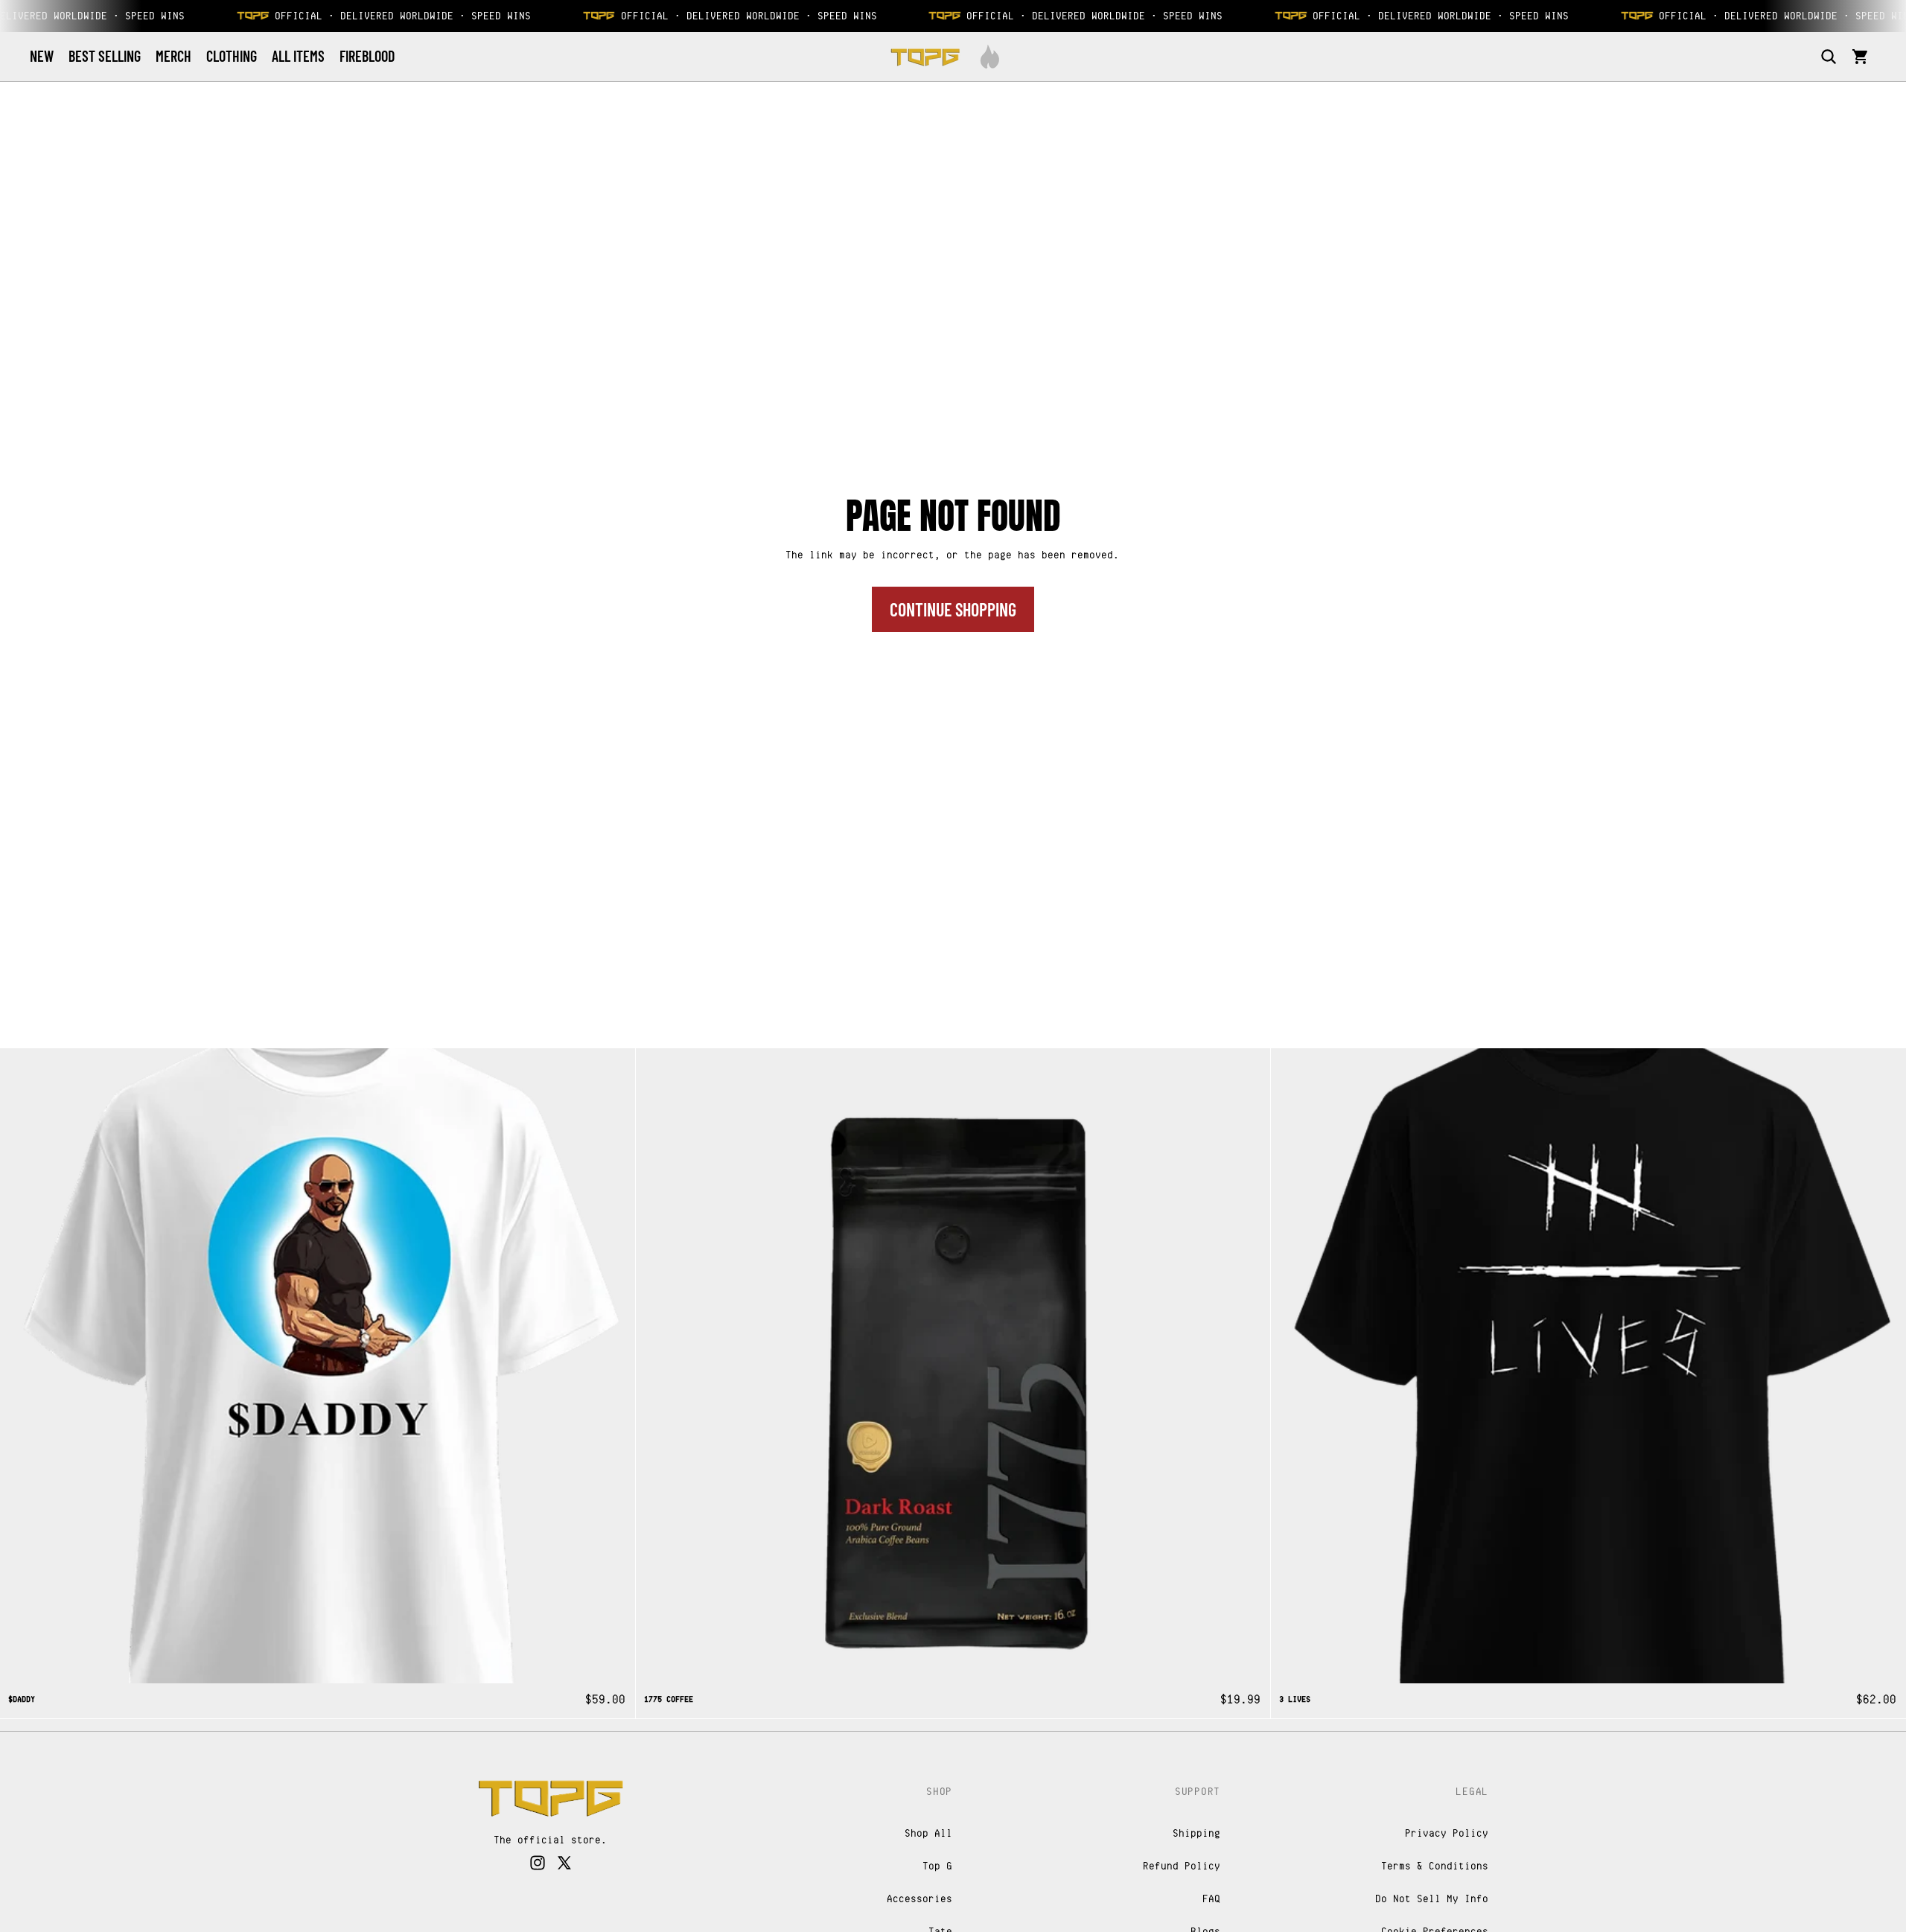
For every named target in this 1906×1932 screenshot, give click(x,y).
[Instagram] (538, 1864)
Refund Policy (1182, 1865)
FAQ (1212, 1898)
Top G (938, 1865)
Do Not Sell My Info (1432, 1898)
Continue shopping (953, 609)
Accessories (920, 1898)
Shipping (1197, 1833)
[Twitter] (564, 1864)
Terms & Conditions (1435, 1865)
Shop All (929, 1833)
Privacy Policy (1447, 1833)
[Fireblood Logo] (990, 57)
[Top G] (925, 57)
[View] (551, 1798)
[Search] (1829, 57)
